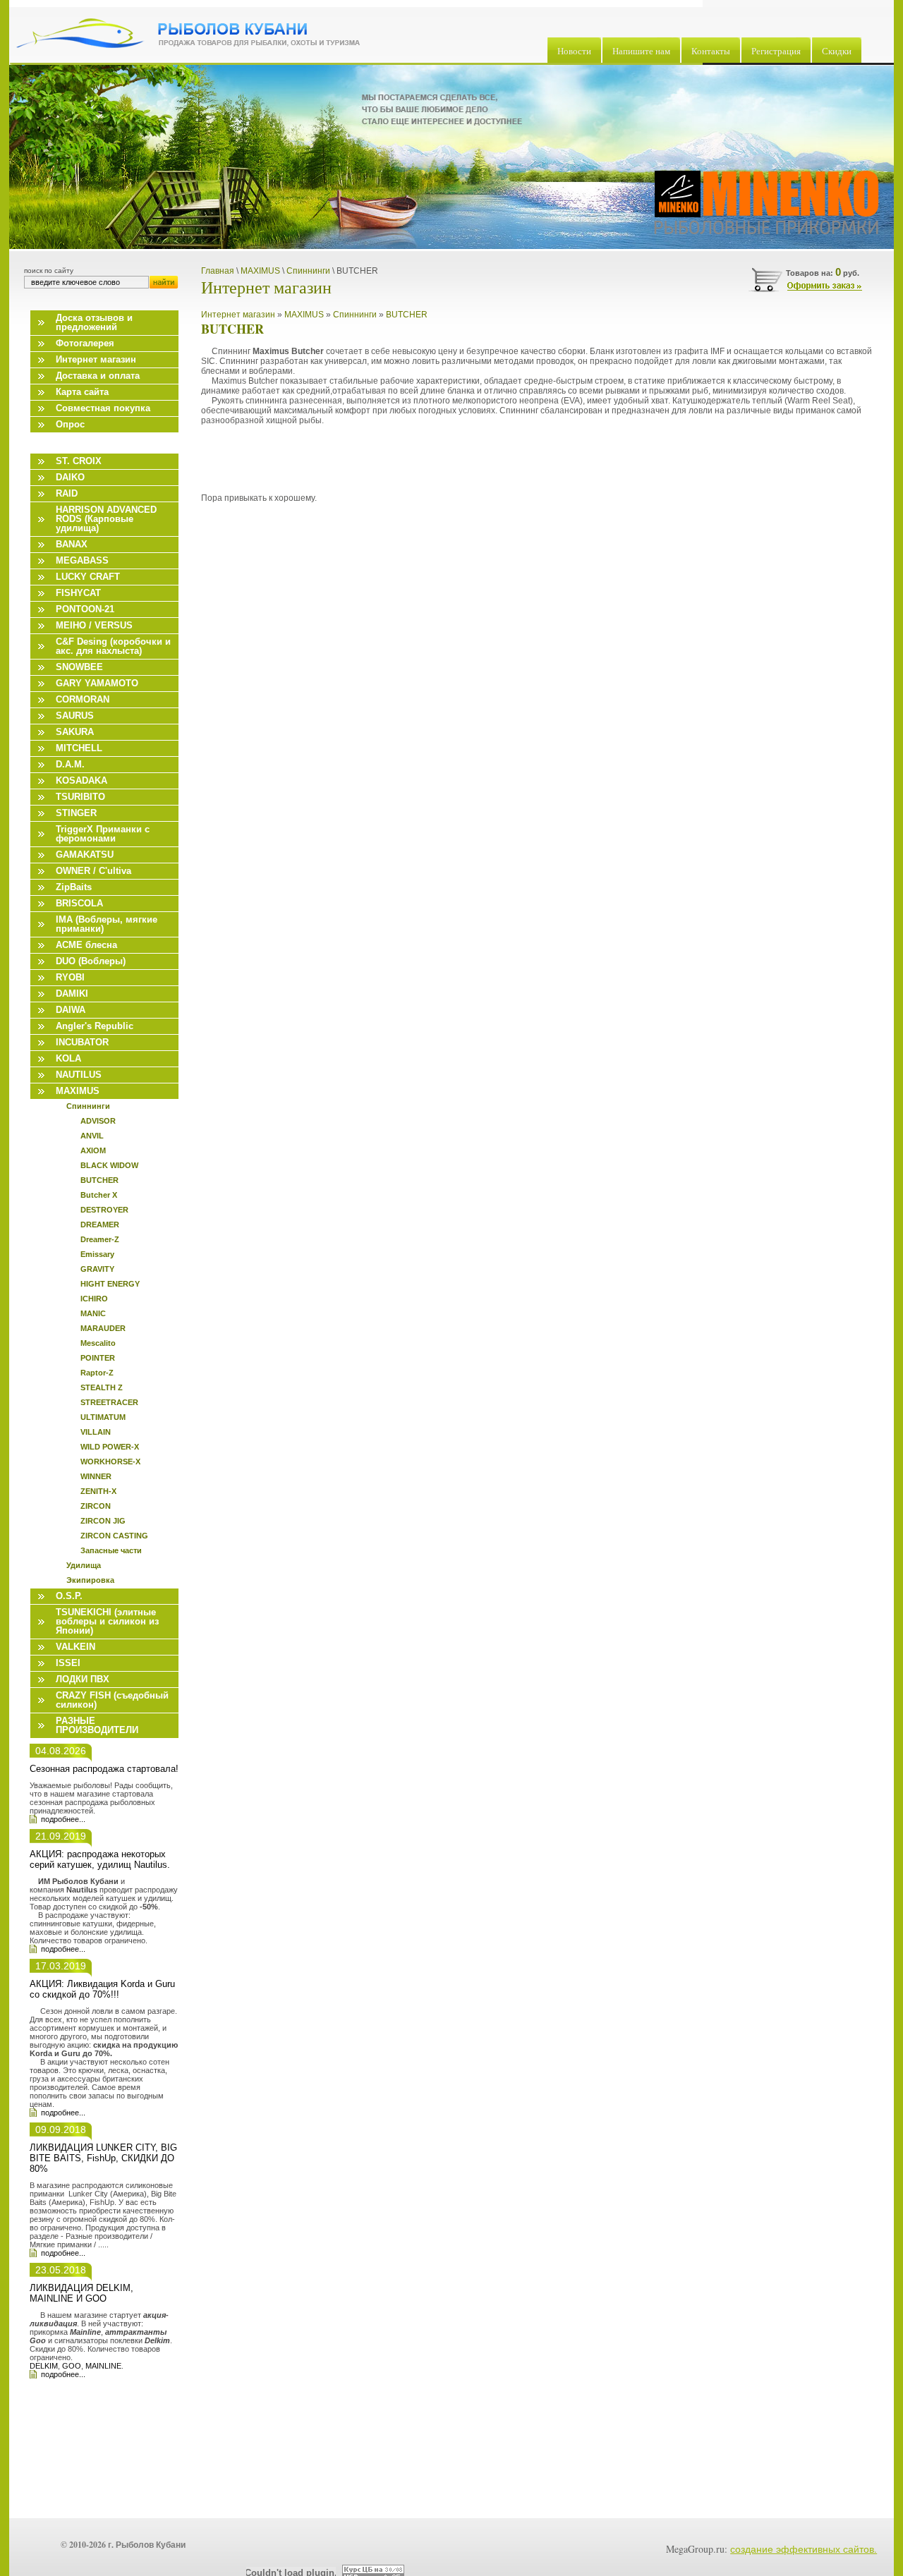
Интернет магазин (238, 315)
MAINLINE (103, 2366)
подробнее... (63, 1819)
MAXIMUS (304, 315)
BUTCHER (407, 315)
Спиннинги (355, 315)
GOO (72, 2366)
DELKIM (44, 2366)
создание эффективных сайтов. (804, 2549)
